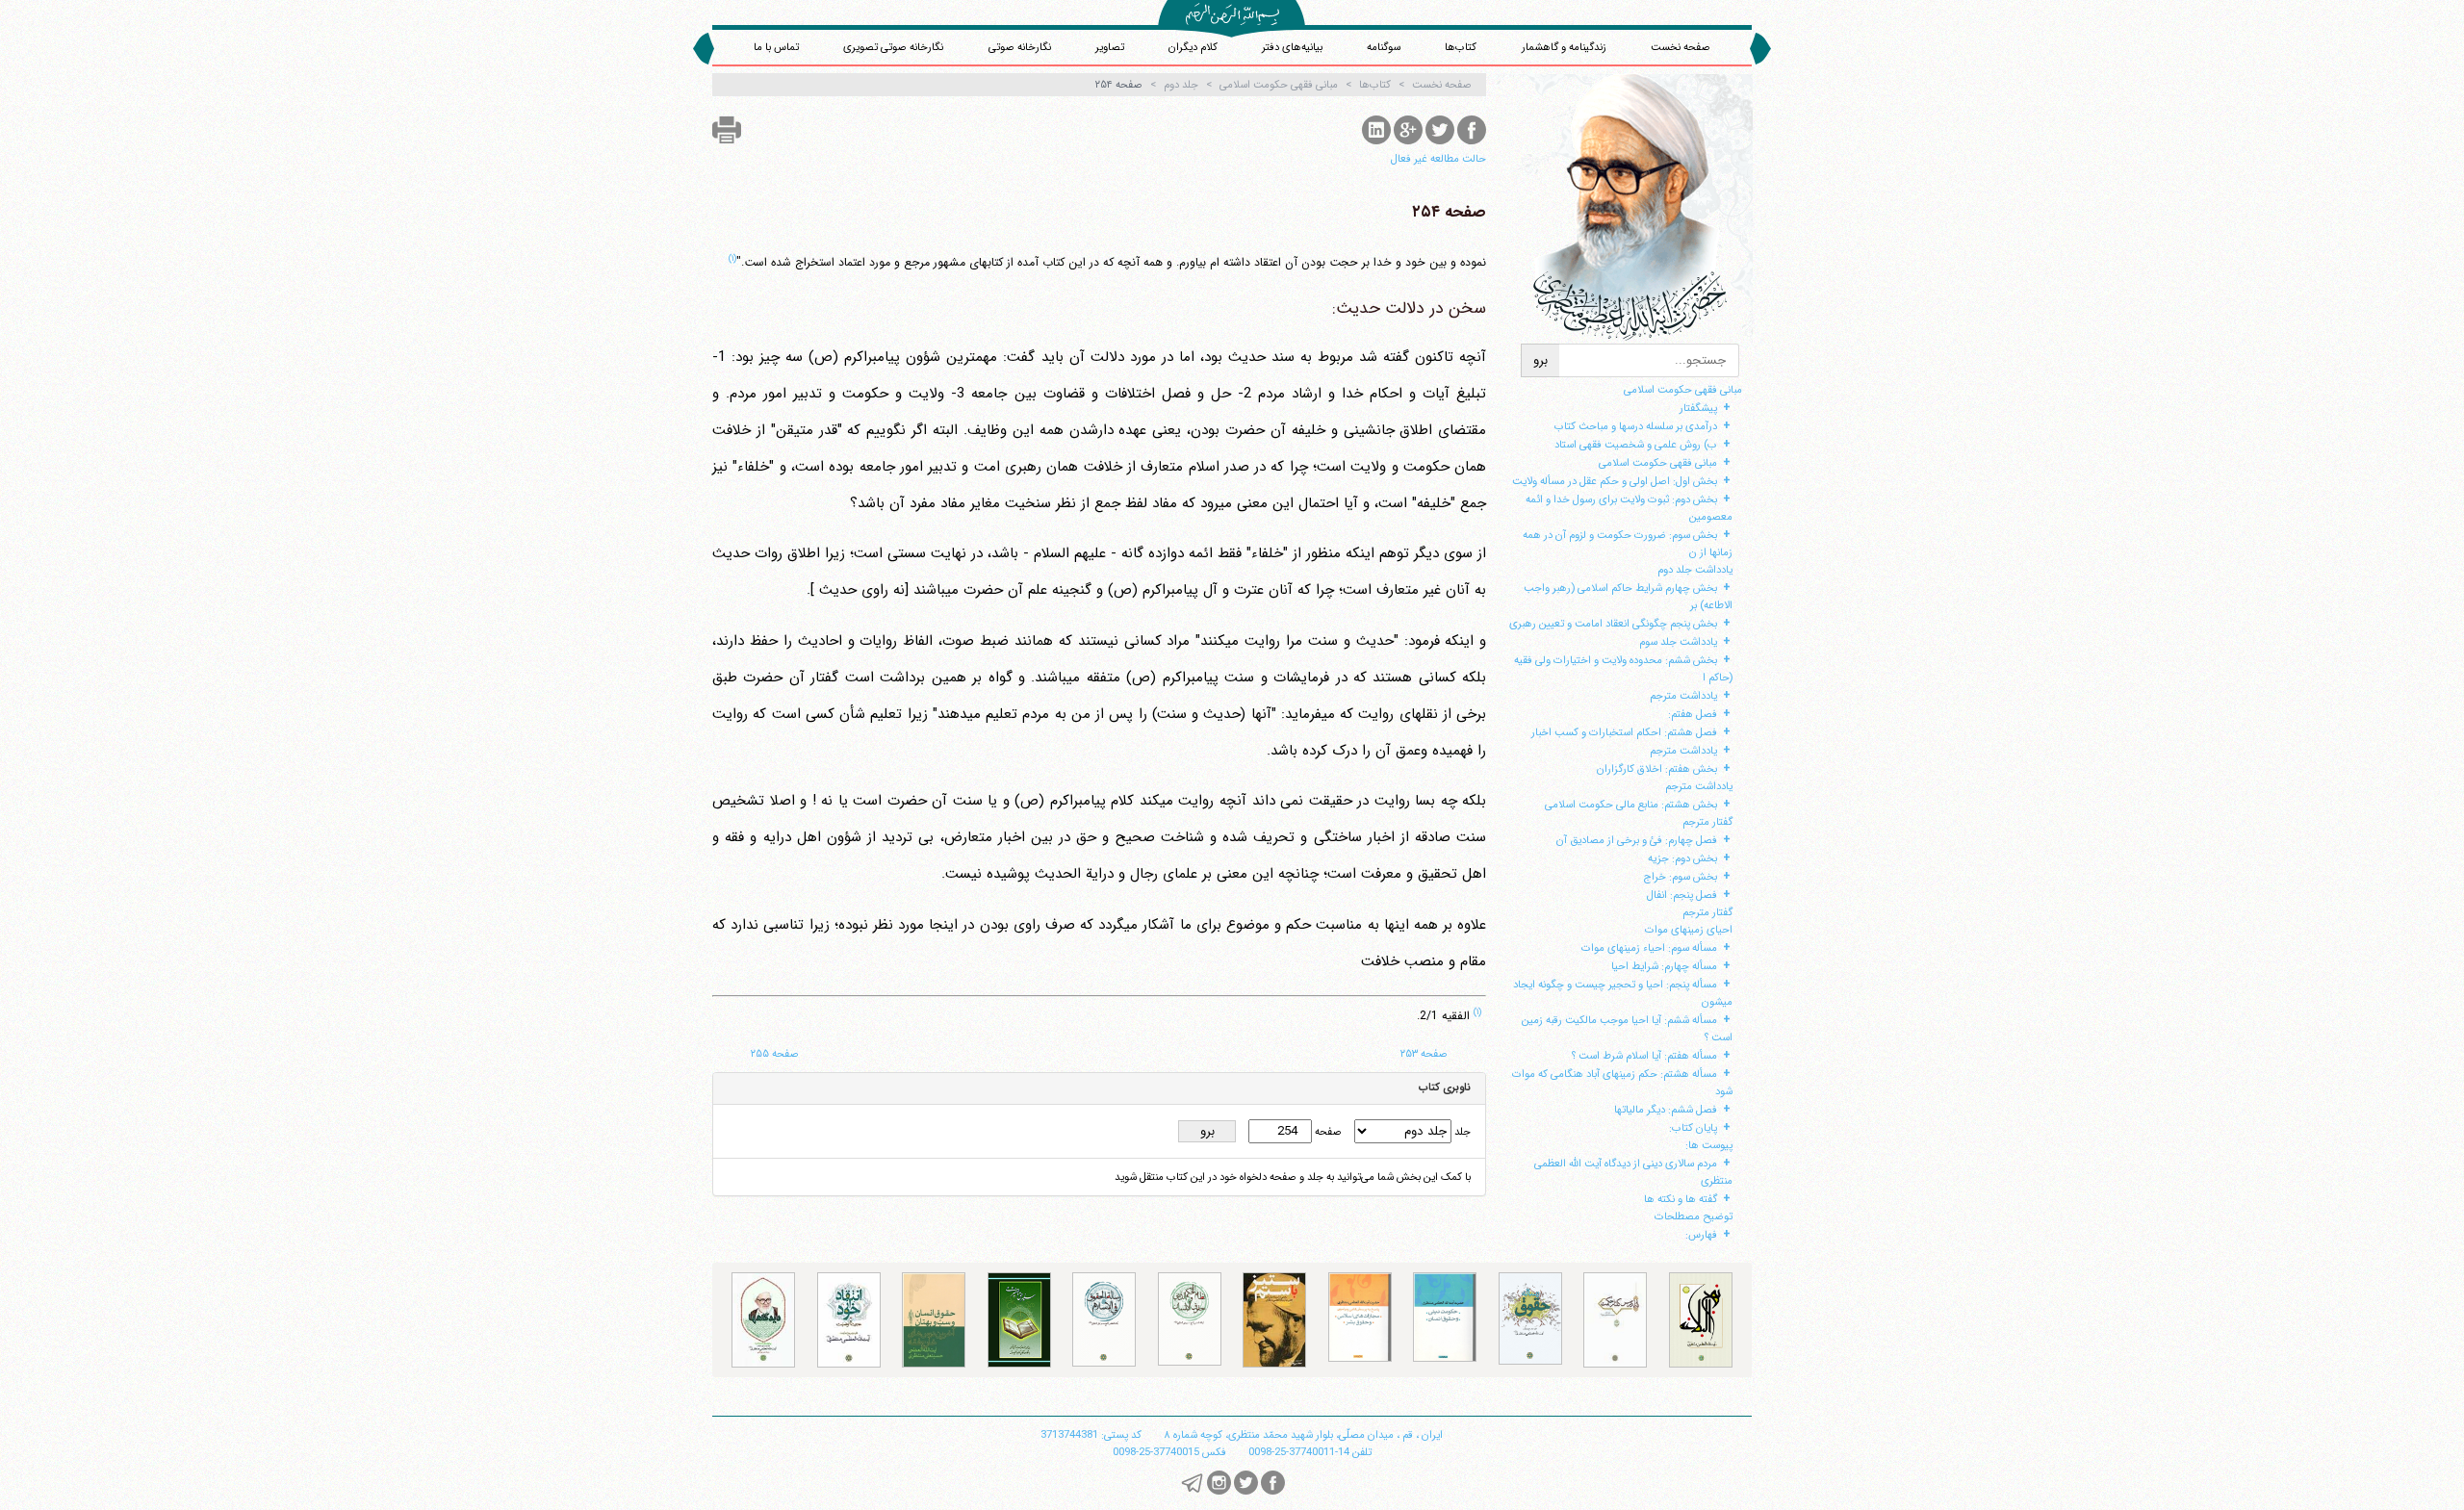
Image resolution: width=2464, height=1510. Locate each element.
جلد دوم (1181, 85)
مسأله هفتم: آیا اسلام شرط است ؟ (1644, 1056)
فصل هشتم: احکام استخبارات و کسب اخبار (1624, 732)
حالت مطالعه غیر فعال (1438, 159)
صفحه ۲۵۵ (775, 1054)
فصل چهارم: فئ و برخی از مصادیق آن (1637, 840)
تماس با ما (776, 47)
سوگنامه (1384, 47)
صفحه (1327, 1132)
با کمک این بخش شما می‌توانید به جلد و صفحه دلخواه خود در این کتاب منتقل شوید (1293, 1177)
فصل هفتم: (1693, 714)
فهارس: (1701, 1235)
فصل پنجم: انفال (1682, 895)
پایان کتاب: (1693, 1128)
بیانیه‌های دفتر (1292, 47)
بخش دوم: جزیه (1682, 858)
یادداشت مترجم (1683, 696)
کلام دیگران (1193, 47)
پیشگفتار (1698, 408)
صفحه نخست (1681, 47)
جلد (1461, 1132)
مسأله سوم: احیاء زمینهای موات (1649, 948)
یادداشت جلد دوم (1695, 570)
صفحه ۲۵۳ (1424, 1054)
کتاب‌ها (1461, 47)
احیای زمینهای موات (1689, 930)
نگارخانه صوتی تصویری (893, 47)
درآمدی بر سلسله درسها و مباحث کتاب (1636, 426)
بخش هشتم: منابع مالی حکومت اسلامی (1631, 805)
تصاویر (1110, 47)
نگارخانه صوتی (1020, 47)
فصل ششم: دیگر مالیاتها (1666, 1110)
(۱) (732, 258)
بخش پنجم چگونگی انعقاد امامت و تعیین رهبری (1613, 624)
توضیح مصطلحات (1694, 1216)
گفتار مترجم (1707, 822)
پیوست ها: (1709, 1145)
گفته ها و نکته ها (1681, 1199)
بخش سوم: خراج (1681, 877)
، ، (1303, 1435)
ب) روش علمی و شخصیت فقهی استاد (1636, 445)
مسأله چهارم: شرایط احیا (1664, 966)
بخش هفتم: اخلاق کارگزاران (1657, 769)
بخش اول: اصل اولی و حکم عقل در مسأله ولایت (1615, 481)
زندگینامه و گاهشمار (1564, 47)
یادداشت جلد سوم (1678, 642)
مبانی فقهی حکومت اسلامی (1683, 390)
